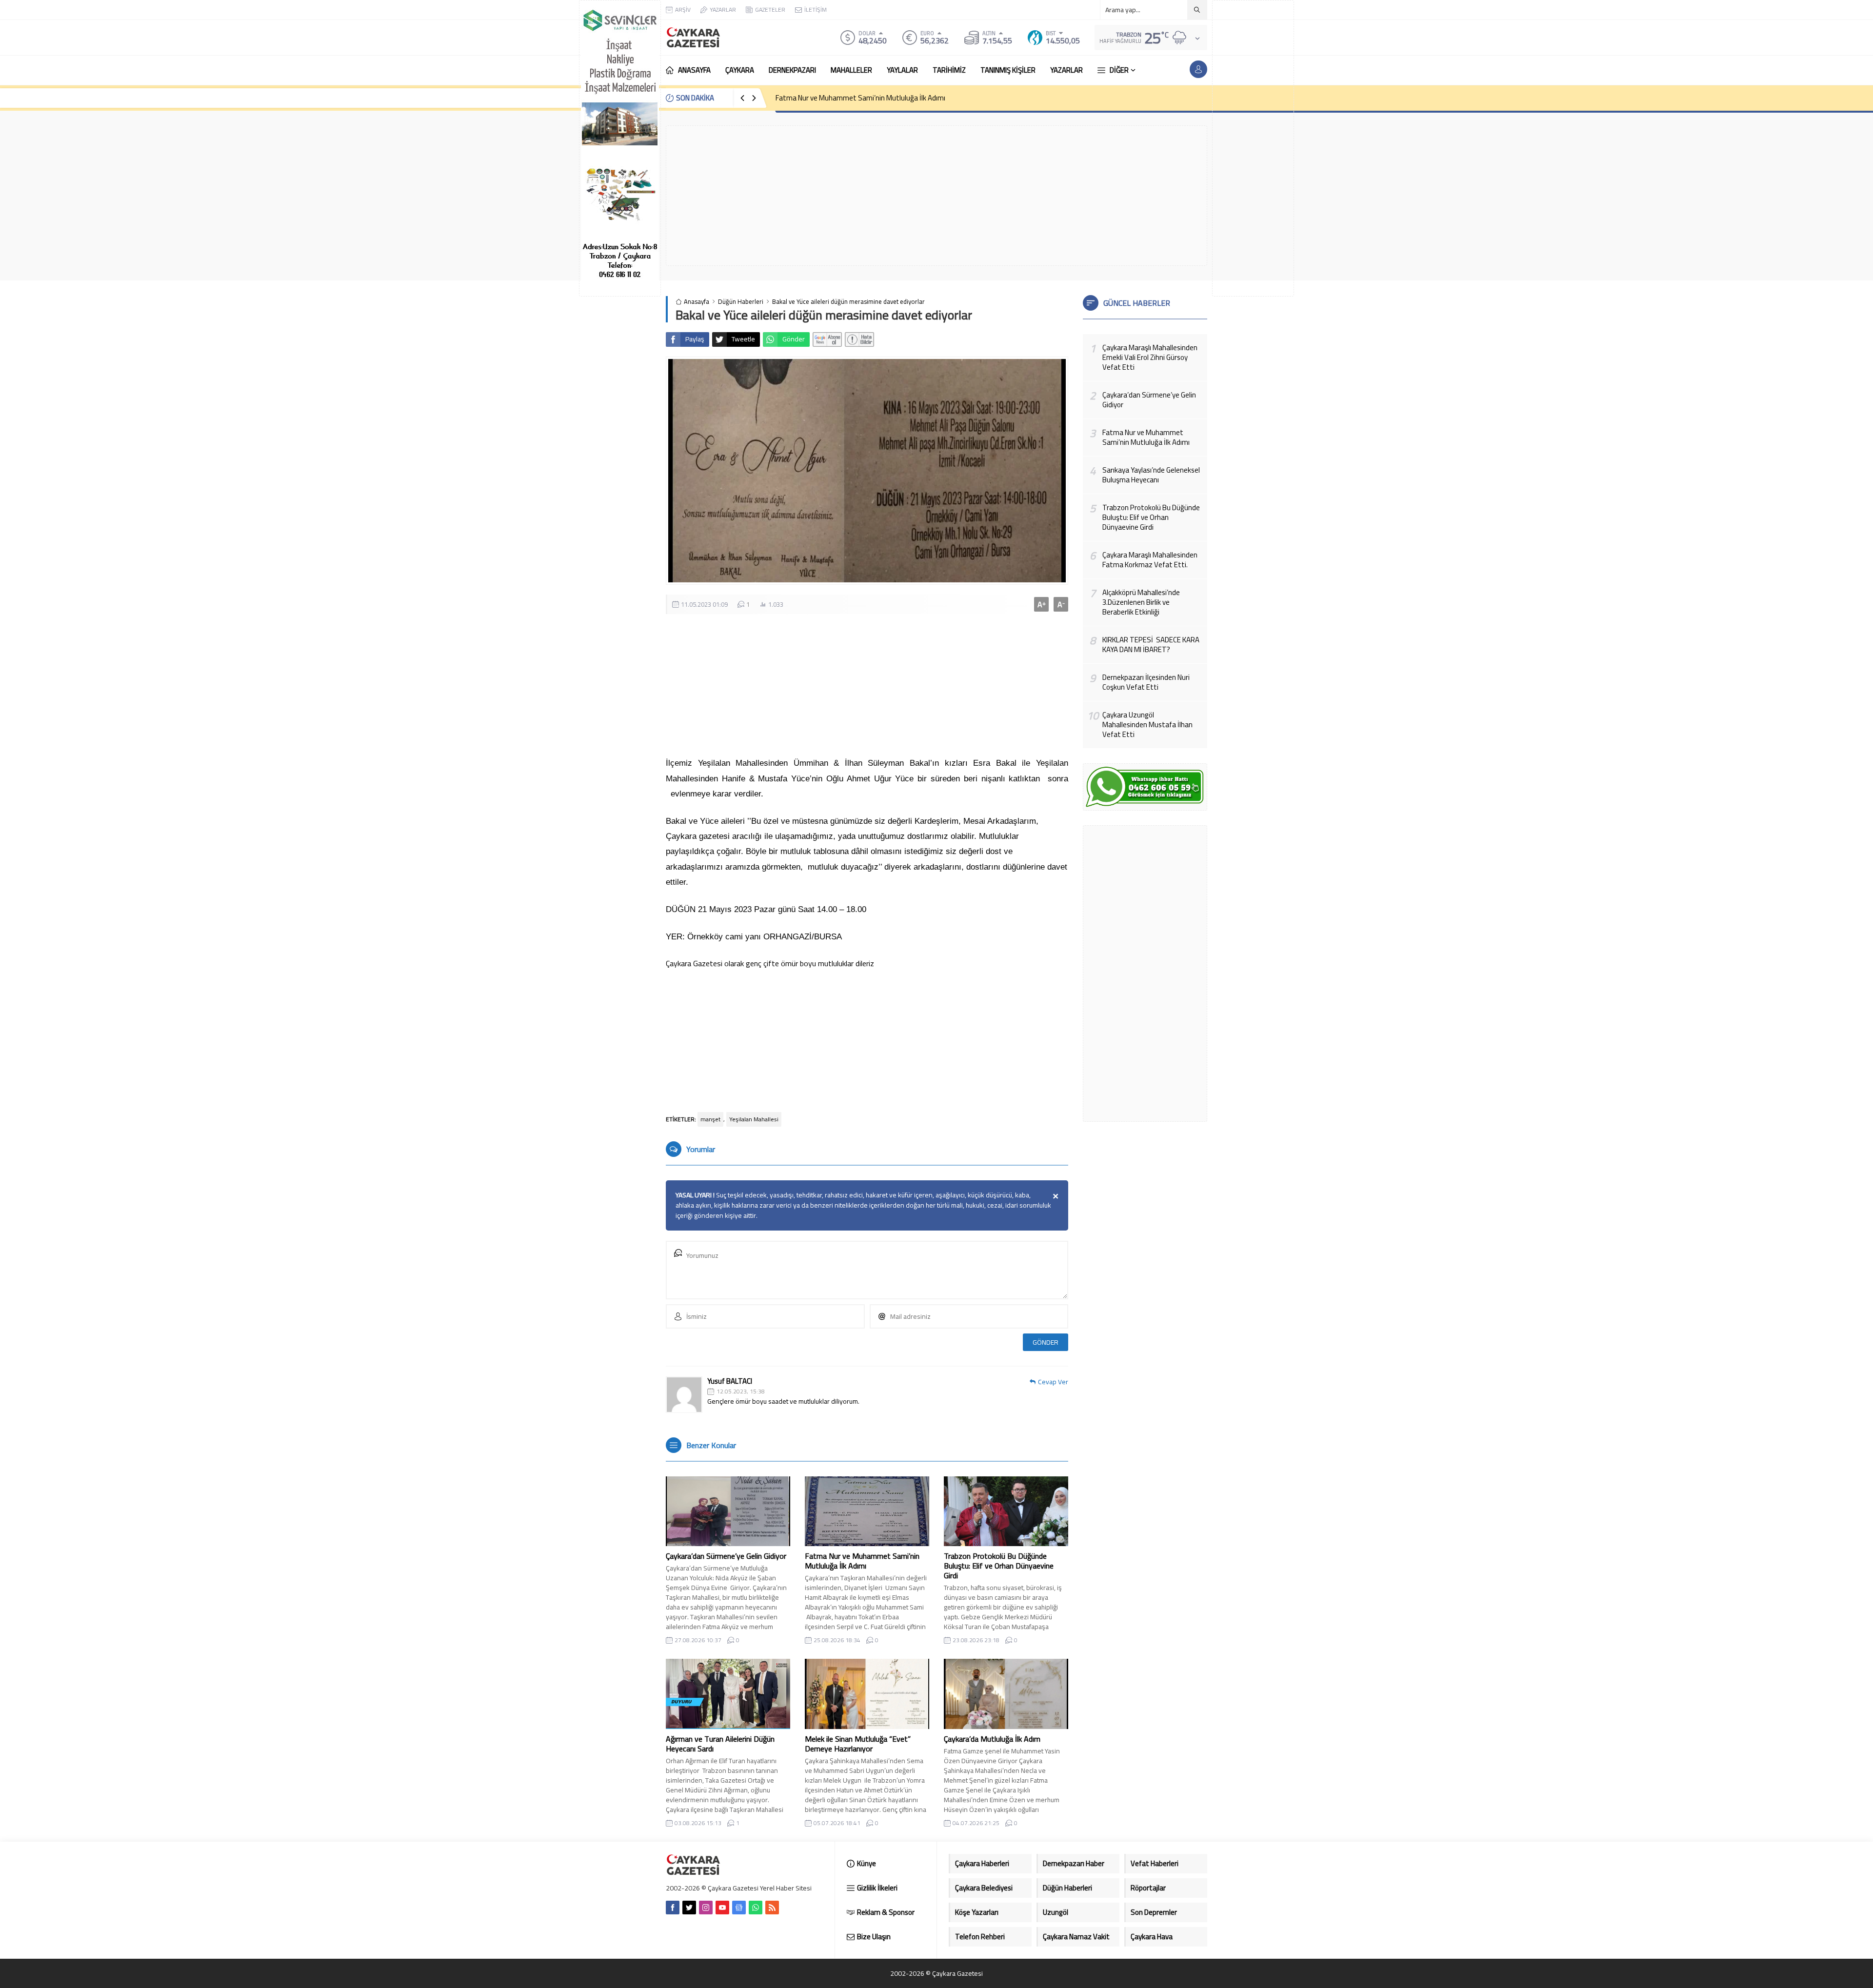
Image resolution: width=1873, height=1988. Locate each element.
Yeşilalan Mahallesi (754, 1119)
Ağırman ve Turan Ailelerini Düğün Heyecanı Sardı (720, 1744)
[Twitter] (689, 1908)
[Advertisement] (1253, 148)
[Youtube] (722, 1908)
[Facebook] (673, 1908)
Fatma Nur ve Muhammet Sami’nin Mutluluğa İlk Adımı (860, 98)
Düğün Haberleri (741, 302)
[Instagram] (706, 1908)
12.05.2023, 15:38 (741, 1392)
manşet (710, 1119)
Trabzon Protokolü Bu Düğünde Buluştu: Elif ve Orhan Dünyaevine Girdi (999, 1566)
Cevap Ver (1053, 1382)
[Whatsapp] (756, 1908)
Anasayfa (697, 302)
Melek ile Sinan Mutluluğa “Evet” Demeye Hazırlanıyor (858, 1744)
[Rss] (772, 1908)
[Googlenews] (739, 1908)
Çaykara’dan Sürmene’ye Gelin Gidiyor (726, 1556)
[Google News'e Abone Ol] (827, 339)
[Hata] (859, 339)
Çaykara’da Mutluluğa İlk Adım (992, 1739)
